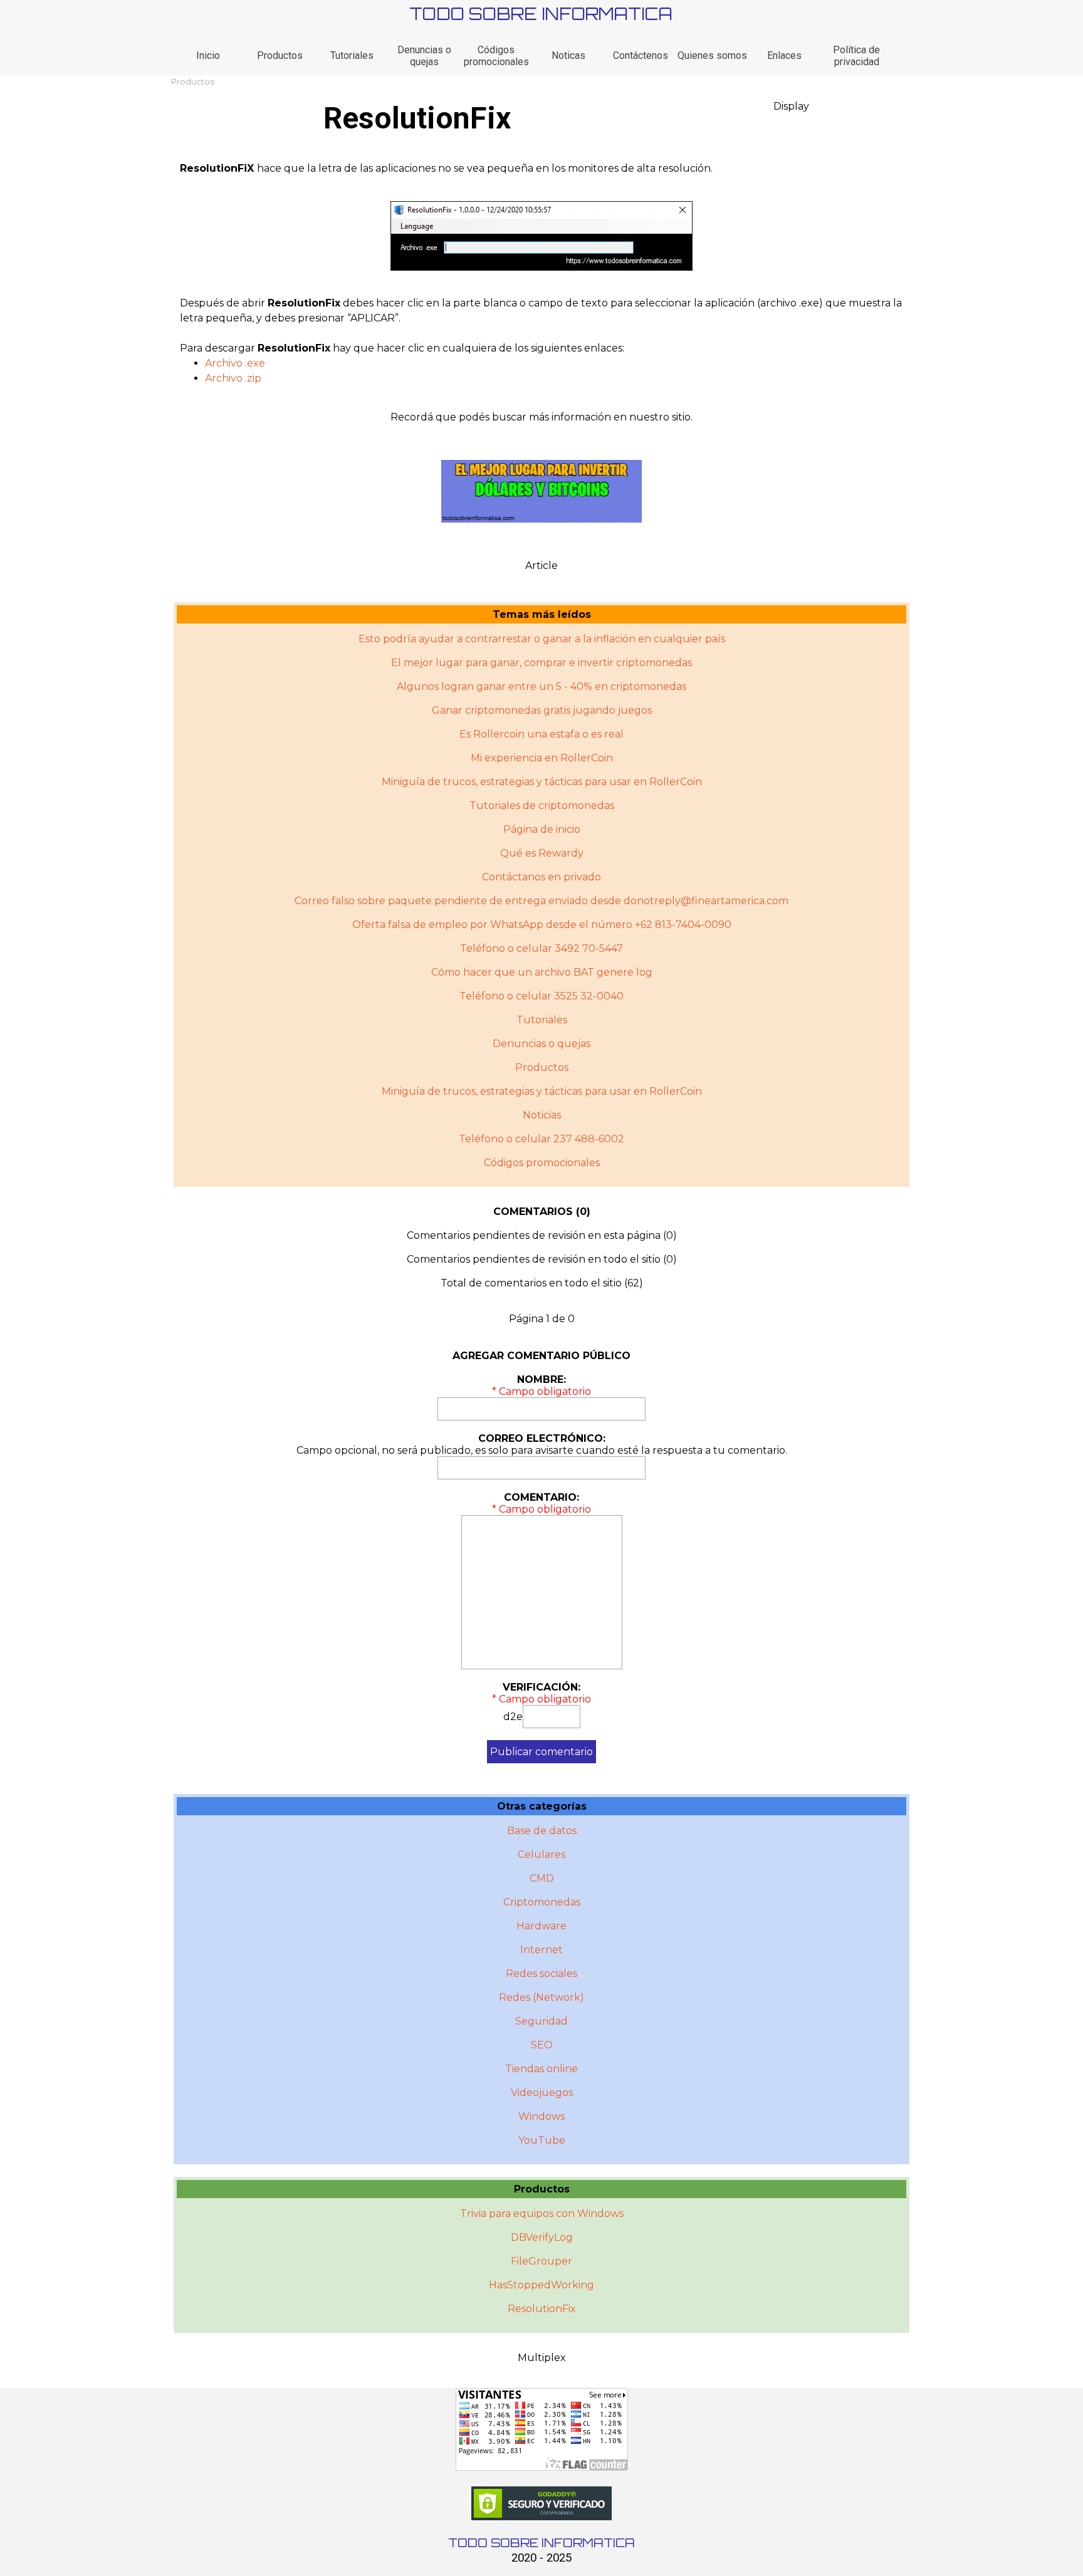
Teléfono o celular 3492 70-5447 (541, 948)
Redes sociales (541, 1974)
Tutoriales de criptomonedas (542, 806)
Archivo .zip (233, 378)
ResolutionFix (542, 2309)
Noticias (542, 1115)
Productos (280, 55)
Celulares (541, 1854)
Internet (541, 1950)
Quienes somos (712, 55)
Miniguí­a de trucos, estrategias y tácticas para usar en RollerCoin (542, 1091)
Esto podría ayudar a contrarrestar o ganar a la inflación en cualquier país (542, 639)
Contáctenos (641, 55)
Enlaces (784, 55)
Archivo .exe (235, 363)
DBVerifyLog (542, 2237)
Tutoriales (352, 55)
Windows (541, 2116)
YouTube (542, 2140)
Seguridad (541, 2021)
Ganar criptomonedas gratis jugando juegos (542, 710)
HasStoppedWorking (541, 2285)
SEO (542, 2045)
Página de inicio (542, 829)
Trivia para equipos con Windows (542, 2214)
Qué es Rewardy (542, 853)
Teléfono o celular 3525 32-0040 (541, 996)
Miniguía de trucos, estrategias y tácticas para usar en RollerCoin (542, 782)
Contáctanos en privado (541, 877)
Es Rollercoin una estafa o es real (541, 734)
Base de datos (542, 1831)
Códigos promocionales (496, 56)
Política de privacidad (856, 56)
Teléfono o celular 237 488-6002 (541, 1139)
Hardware (541, 1926)
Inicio (208, 55)
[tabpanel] (542, 169)
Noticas (568, 55)
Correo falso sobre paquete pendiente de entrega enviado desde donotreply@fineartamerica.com (541, 901)
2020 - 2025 (541, 2558)
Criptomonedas (542, 1902)
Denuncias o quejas (424, 56)
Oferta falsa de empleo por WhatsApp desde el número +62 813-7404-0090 (542, 925)
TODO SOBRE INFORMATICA (541, 13)
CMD (542, 1878)
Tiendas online (541, 2069)
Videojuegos (542, 2093)
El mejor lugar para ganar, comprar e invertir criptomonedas (541, 663)
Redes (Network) (541, 1997)
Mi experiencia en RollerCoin (542, 758)
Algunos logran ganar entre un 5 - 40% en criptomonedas (541, 686)
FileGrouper (541, 2261)
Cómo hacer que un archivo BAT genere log (542, 972)
